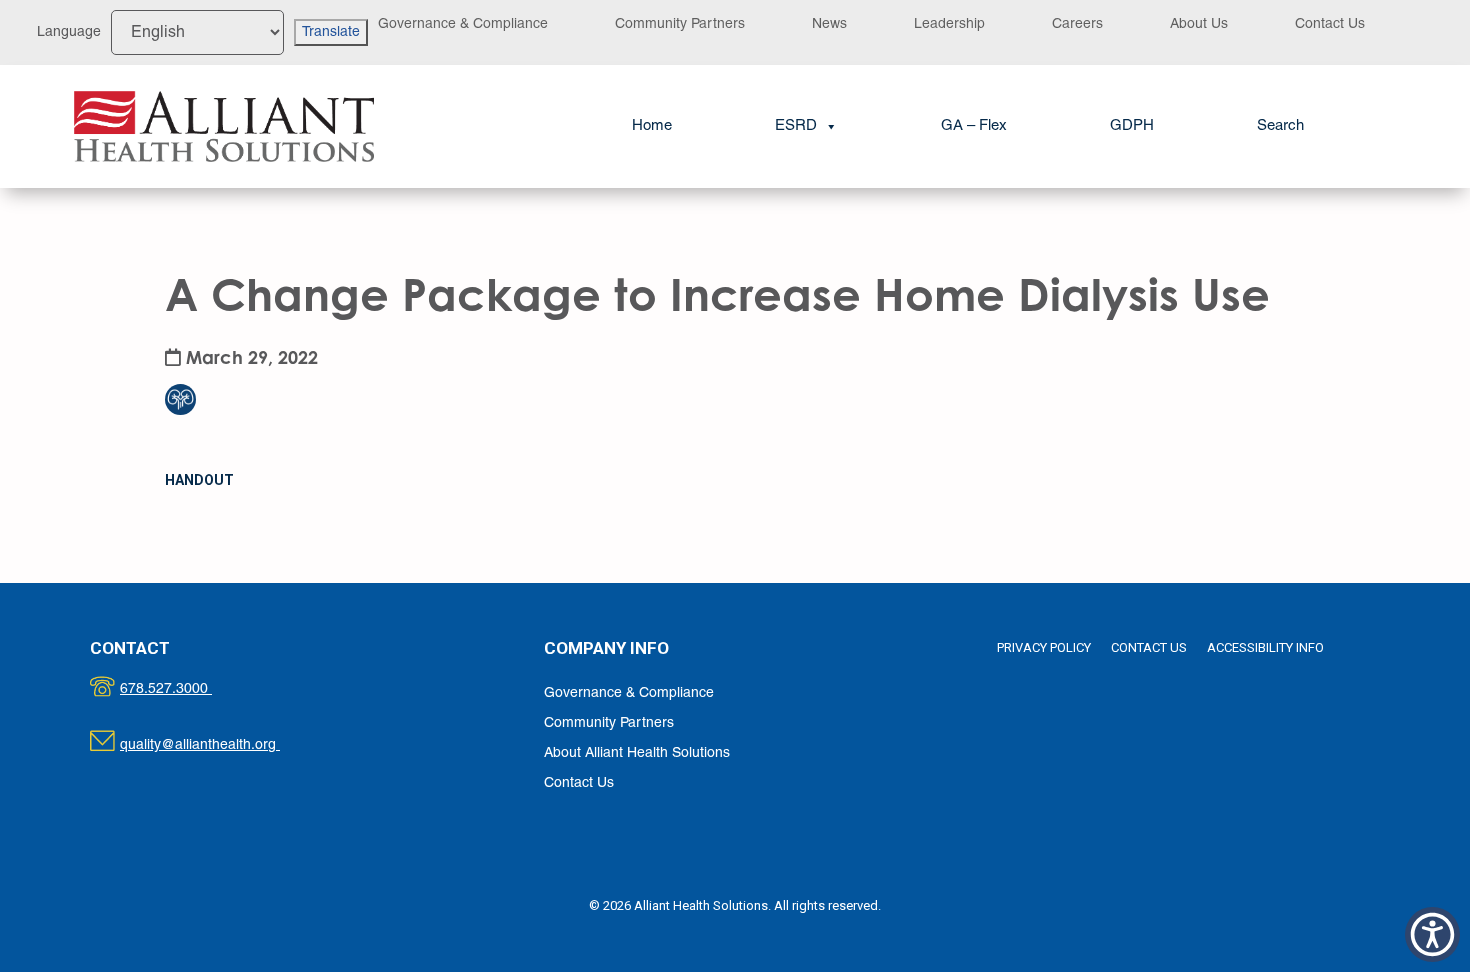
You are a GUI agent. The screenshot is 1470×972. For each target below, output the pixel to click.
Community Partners (680, 24)
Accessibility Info (1265, 647)
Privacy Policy (1044, 647)
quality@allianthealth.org (217, 745)
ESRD (796, 126)
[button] (1280, 126)
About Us (1199, 24)
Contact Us (1330, 24)
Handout (199, 480)
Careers (1077, 24)
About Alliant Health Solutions (637, 753)
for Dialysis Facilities (192, 359)
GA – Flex (974, 126)
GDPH (1132, 126)
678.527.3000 (186, 689)
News (829, 24)
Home (652, 126)
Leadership (949, 24)
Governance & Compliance (463, 24)
